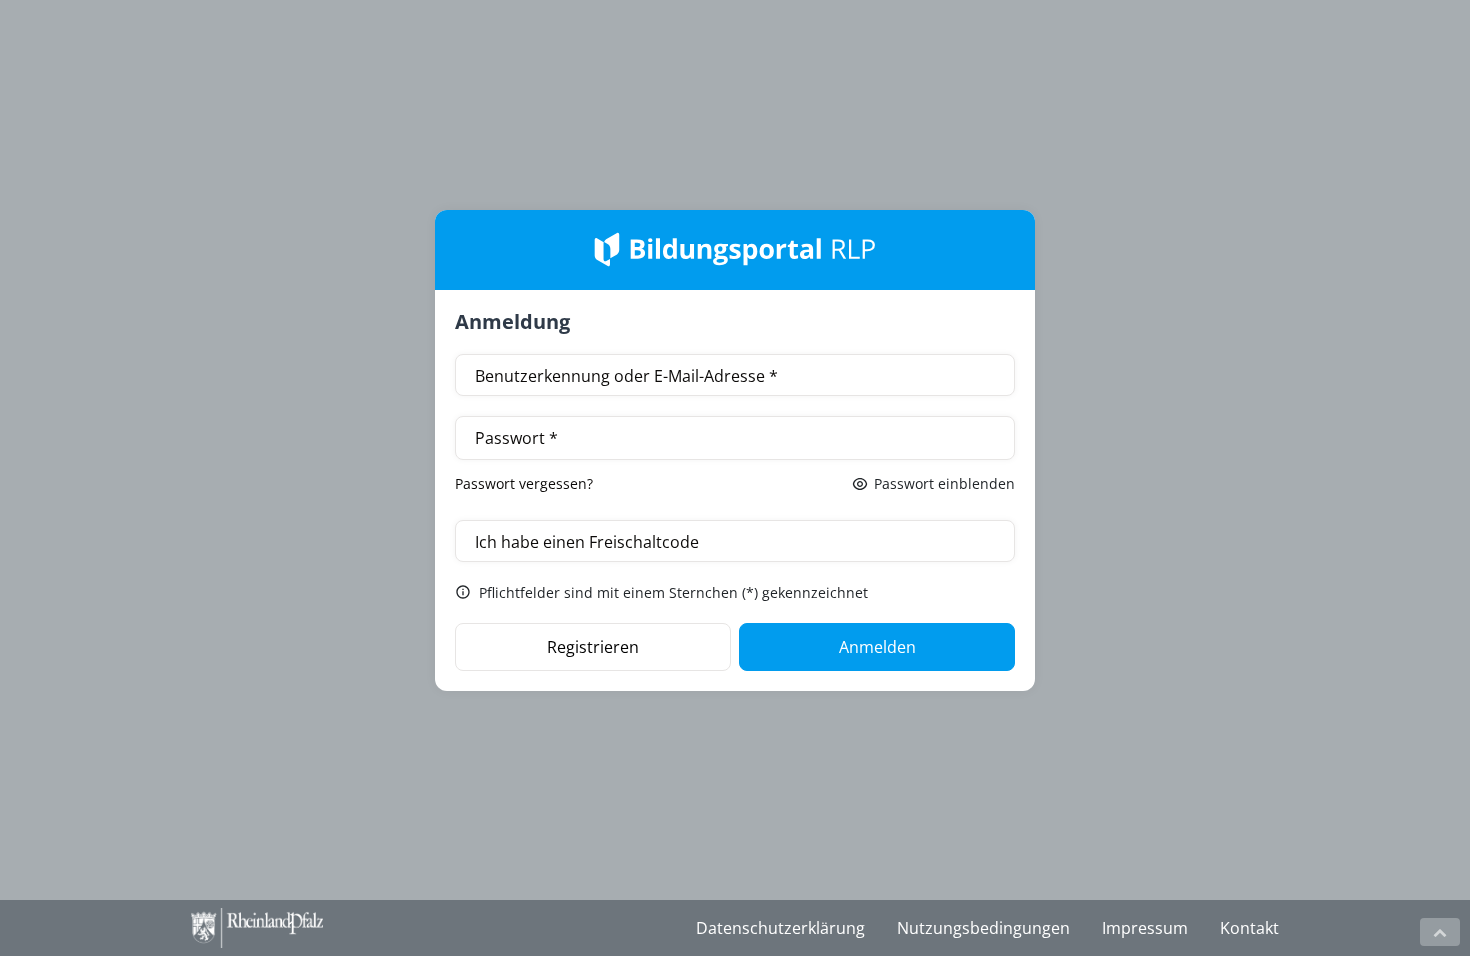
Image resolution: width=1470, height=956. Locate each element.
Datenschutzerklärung (780, 928)
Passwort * (516, 438)
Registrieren (593, 647)
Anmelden (877, 647)
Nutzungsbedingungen (983, 928)
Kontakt (1249, 928)
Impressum (1145, 928)
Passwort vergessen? (524, 483)
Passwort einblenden (944, 483)
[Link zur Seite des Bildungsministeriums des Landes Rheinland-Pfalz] (291, 928)
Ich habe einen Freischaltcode (587, 542)
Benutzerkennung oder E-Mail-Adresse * (626, 376)
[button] (1440, 932)
